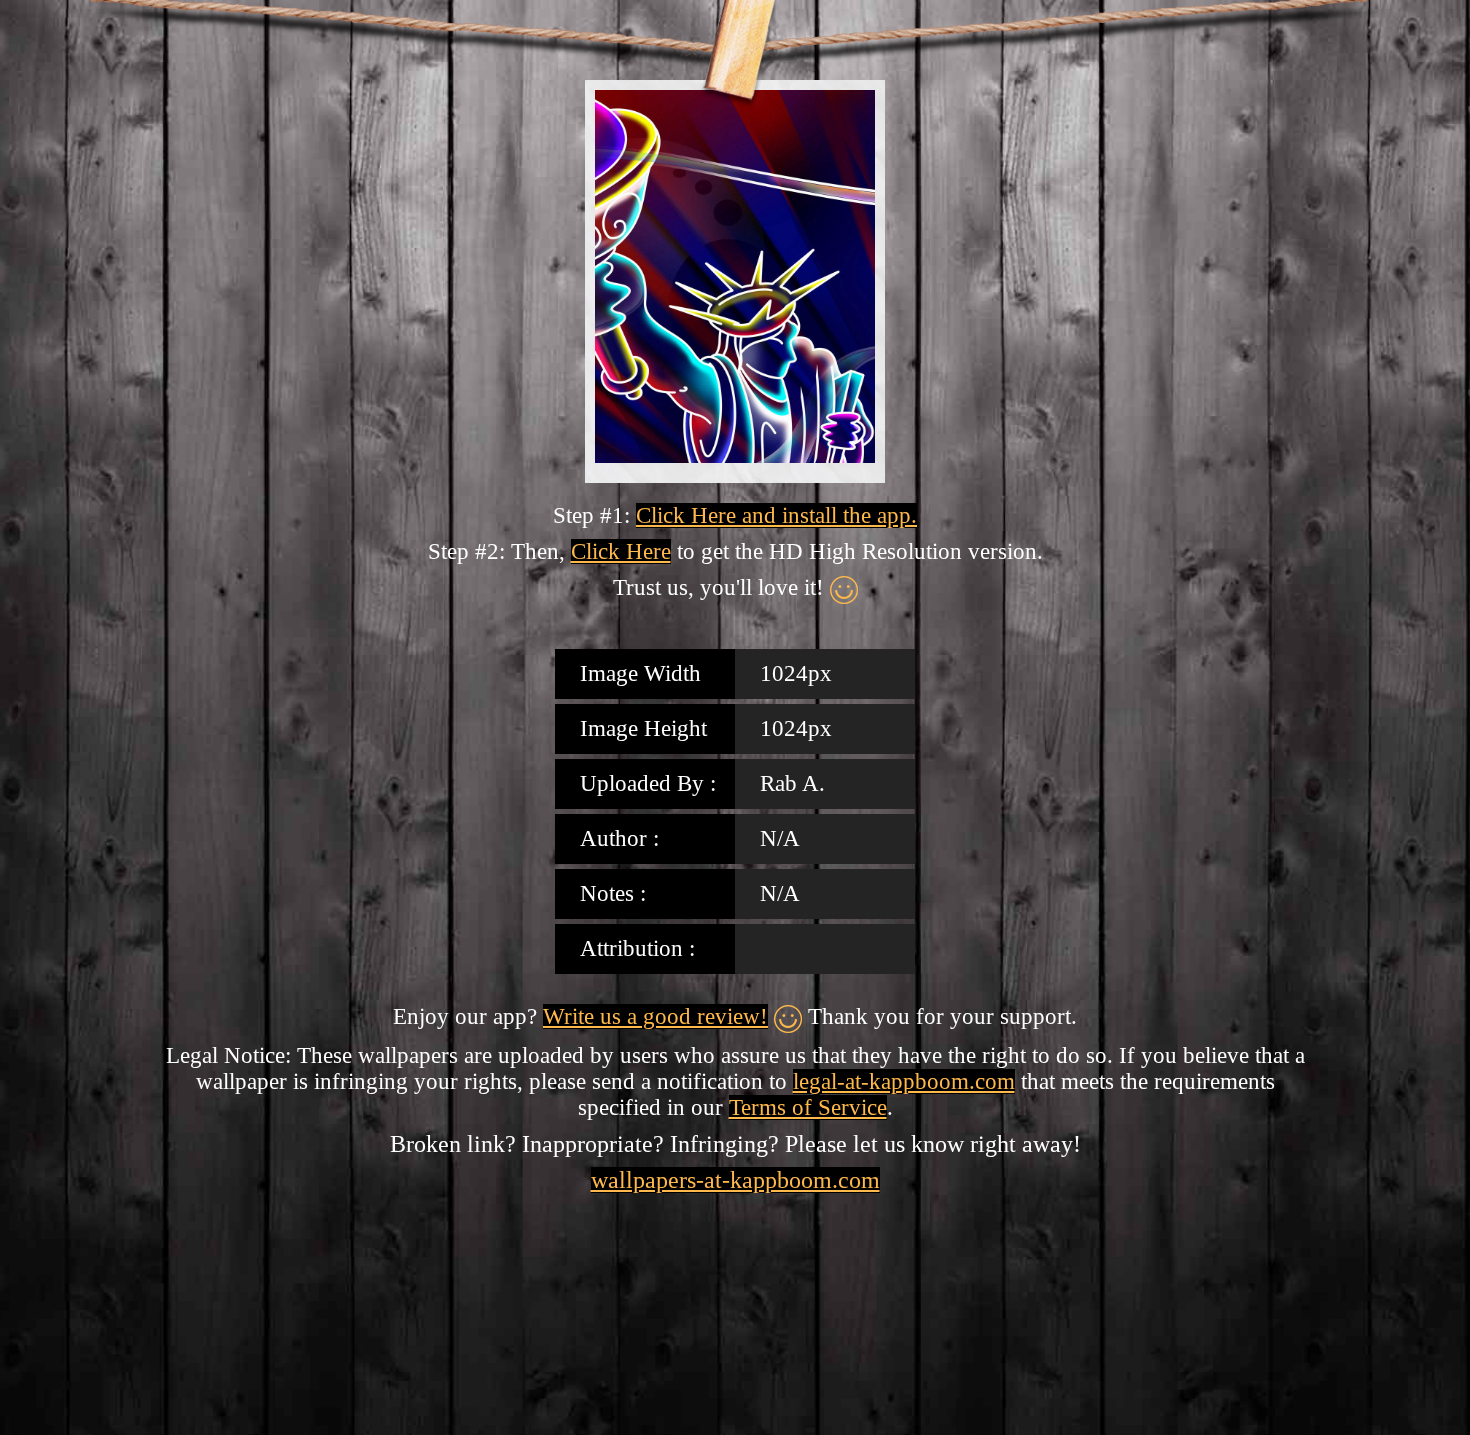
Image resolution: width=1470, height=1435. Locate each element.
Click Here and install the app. (776, 515)
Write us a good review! (655, 1016)
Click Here (621, 551)
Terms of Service (808, 1107)
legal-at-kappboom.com (904, 1081)
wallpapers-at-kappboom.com (735, 1180)
